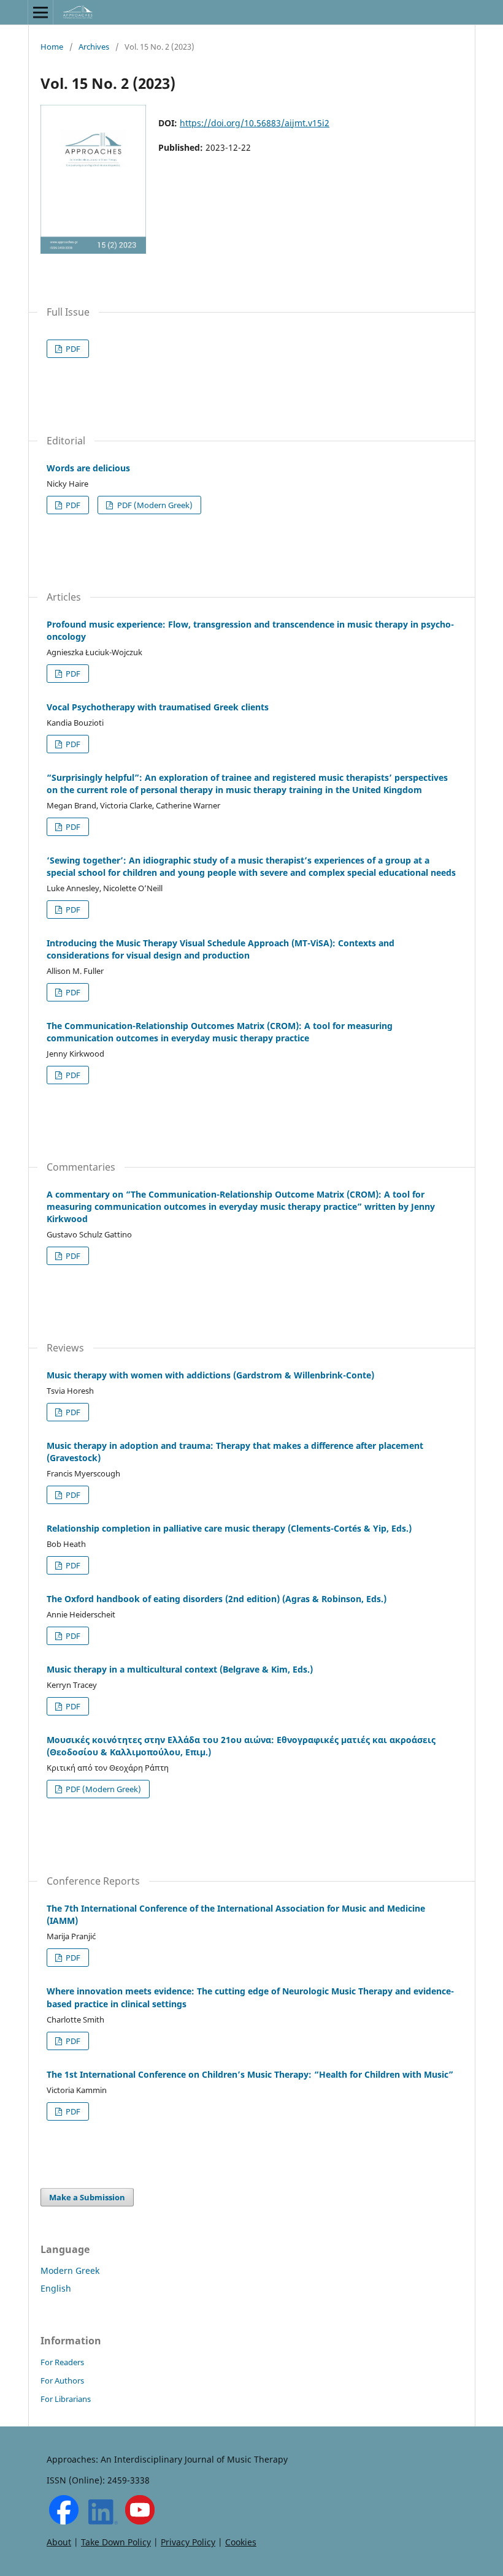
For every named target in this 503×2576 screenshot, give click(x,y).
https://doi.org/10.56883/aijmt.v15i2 (255, 123)
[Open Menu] (40, 12)
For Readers (62, 2362)
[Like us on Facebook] (64, 2521)
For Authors (62, 2380)
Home (52, 47)
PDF (72, 349)
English (56, 2288)
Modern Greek (70, 2270)
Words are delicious (88, 468)
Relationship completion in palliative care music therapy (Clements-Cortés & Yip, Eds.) (229, 1528)
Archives (94, 47)
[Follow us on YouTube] (140, 2521)
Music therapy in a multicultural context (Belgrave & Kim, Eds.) (180, 1669)
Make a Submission (87, 2197)
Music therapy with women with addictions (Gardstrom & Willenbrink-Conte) (210, 1375)
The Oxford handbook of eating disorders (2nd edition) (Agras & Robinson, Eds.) (217, 1599)
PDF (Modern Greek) (154, 505)
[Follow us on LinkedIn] (103, 2521)
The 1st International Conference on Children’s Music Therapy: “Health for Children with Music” (250, 2074)
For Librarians (66, 2399)
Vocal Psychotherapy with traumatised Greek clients (158, 707)
